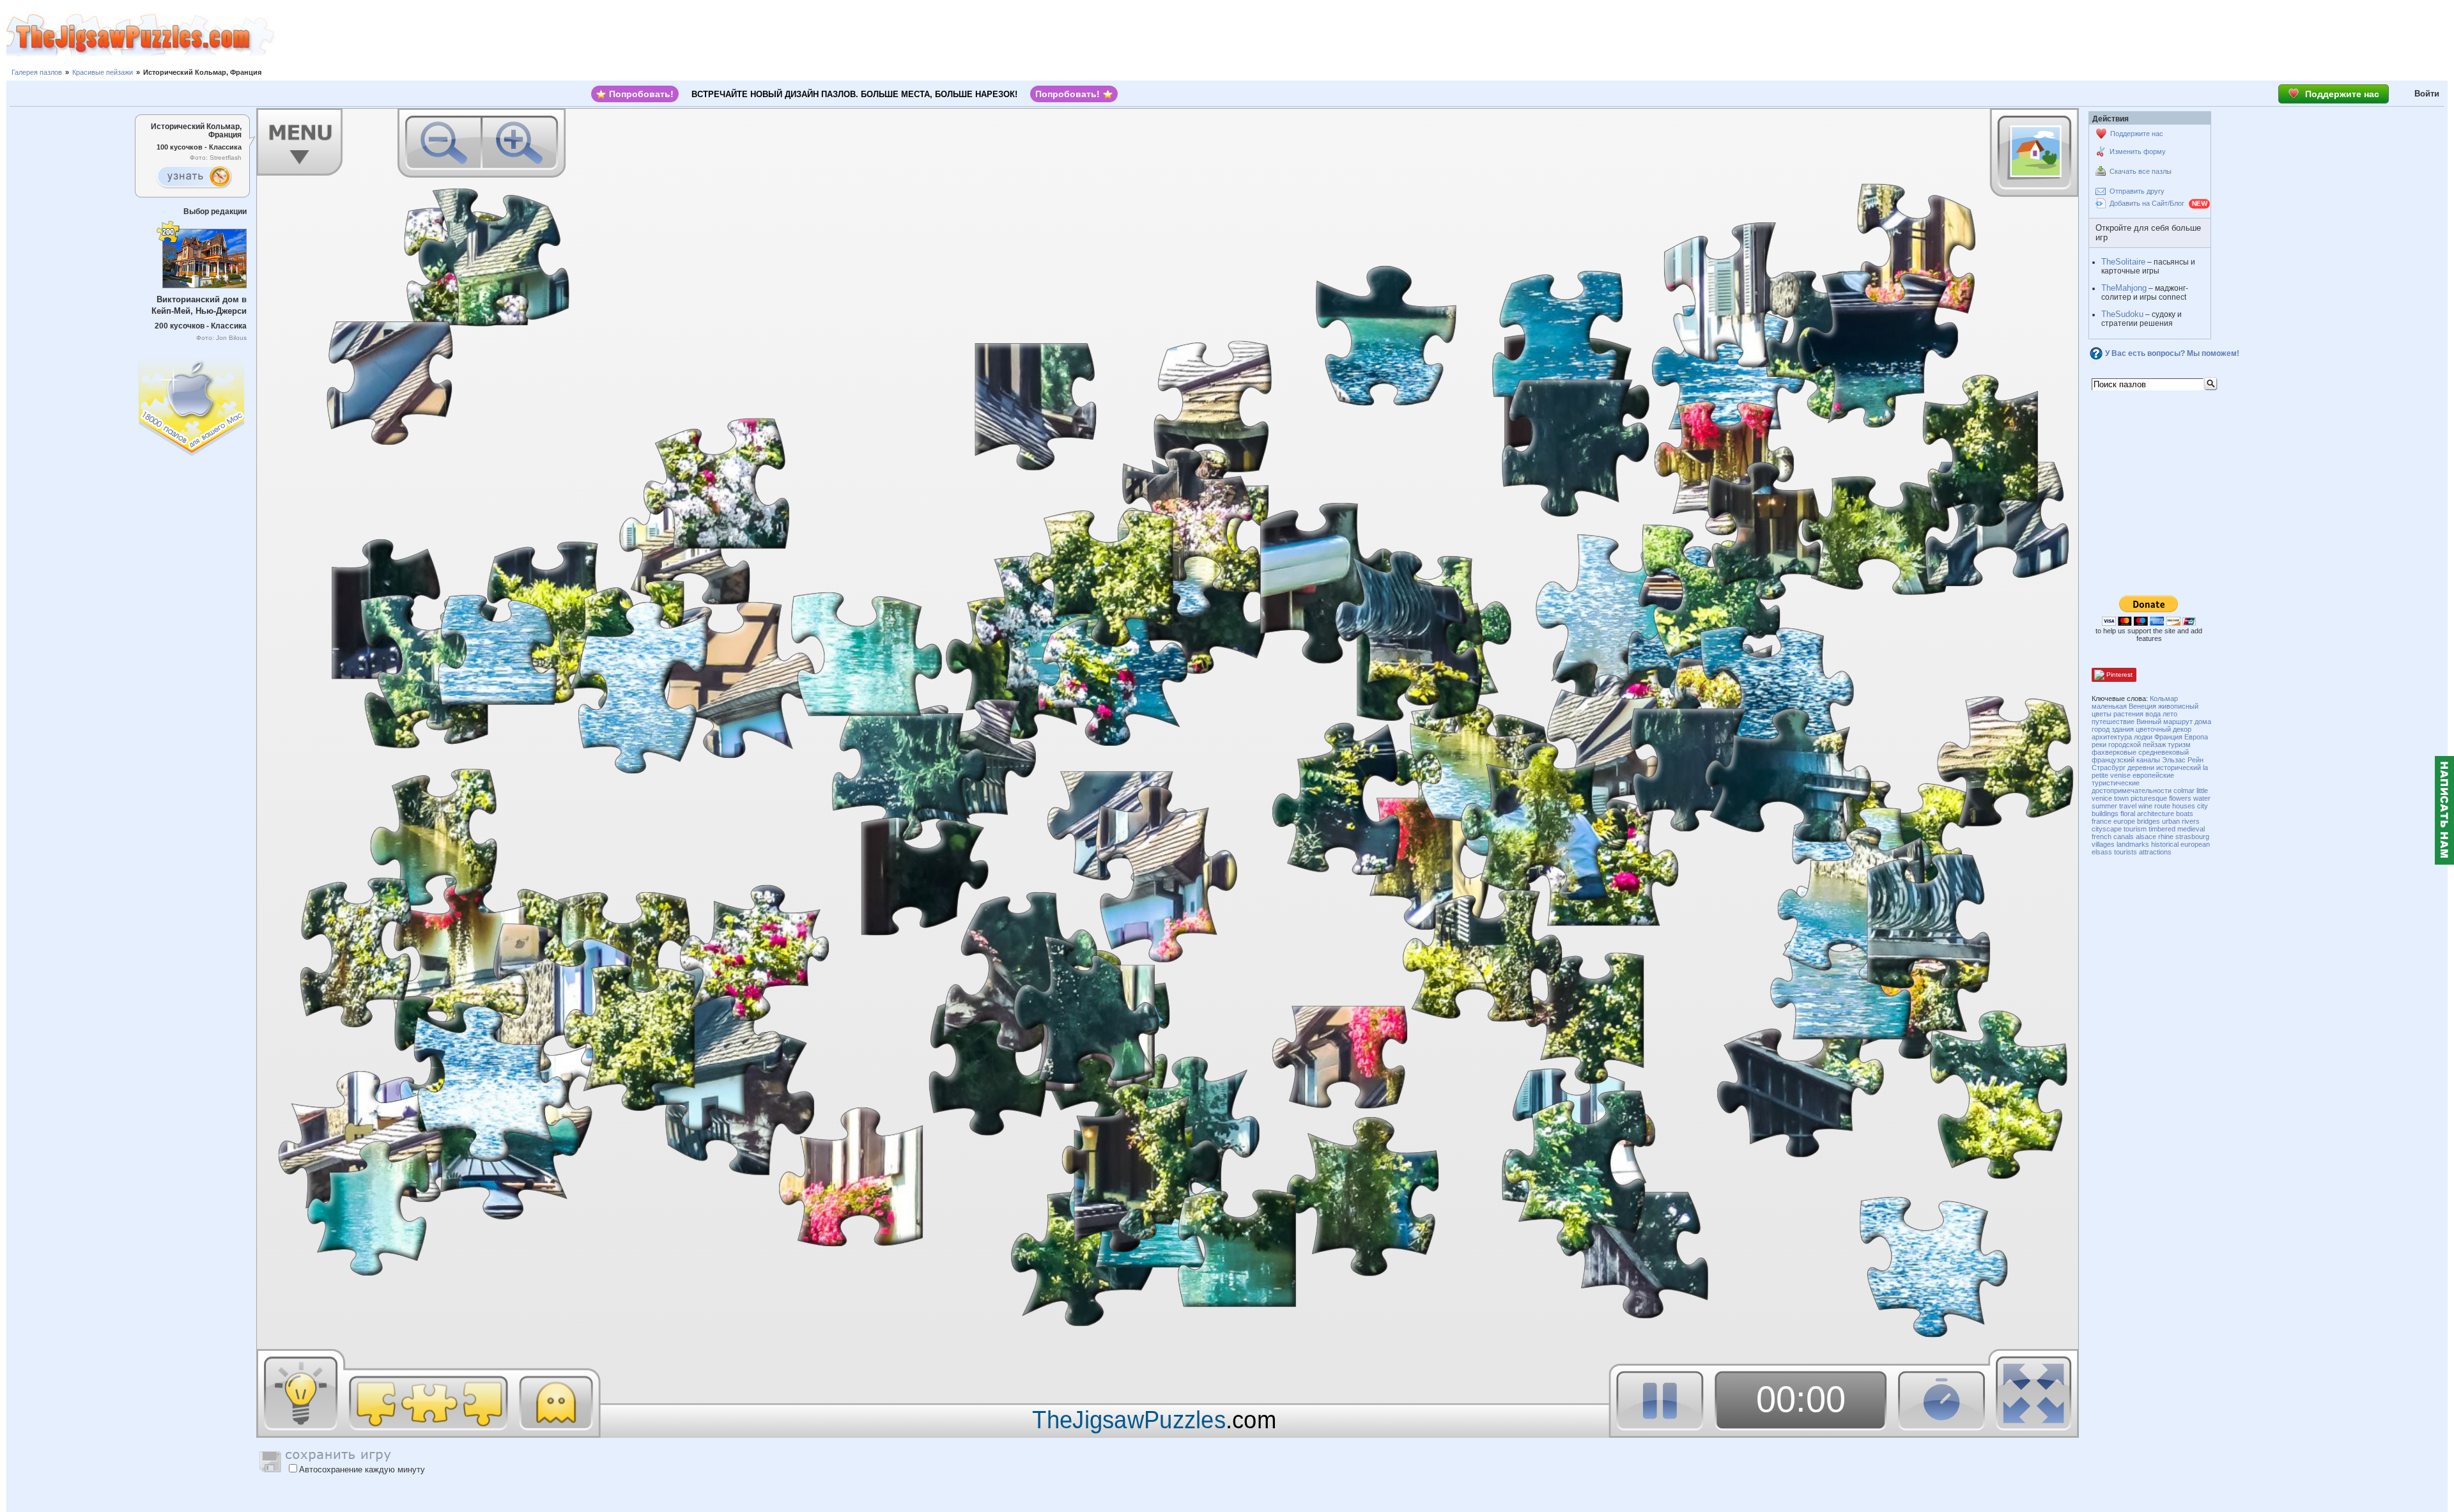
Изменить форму (2138, 151)
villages (2103, 844)
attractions (2155, 852)
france (2102, 821)
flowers (2180, 798)
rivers (2191, 821)
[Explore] (194, 177)
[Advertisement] (1364, 35)
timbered (2162, 829)
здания (2123, 729)
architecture (2156, 814)
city (2203, 806)
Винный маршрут (2165, 721)
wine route (2154, 806)
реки (2099, 744)
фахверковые (2114, 752)
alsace (2146, 837)
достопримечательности (2132, 791)
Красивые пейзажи (103, 72)
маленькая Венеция (2124, 706)
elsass (2102, 852)
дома (2203, 721)
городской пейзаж (2137, 744)
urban (2171, 821)
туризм (2179, 744)
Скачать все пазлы (2141, 171)
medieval (2191, 829)
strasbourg (2192, 837)
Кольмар (2164, 698)
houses (2184, 806)
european (2195, 844)
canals (2124, 837)
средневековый (2164, 752)
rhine (2166, 837)
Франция (2168, 737)
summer (2104, 806)
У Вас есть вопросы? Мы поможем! (2172, 353)
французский (2113, 760)
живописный (2178, 706)
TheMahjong (2124, 288)
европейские (2153, 775)
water (2202, 798)
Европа (2196, 737)
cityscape (2107, 829)
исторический (2179, 768)
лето (2170, 714)
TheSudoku (2122, 314)
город (2101, 729)
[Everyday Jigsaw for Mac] (192, 404)
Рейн (2195, 760)
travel (2128, 806)
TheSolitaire (2123, 262)
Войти (2427, 94)
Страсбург (2109, 768)
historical (2165, 844)
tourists (2126, 852)
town (2121, 798)
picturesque (2149, 798)
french (2102, 837)
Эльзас (2174, 760)
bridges (2149, 821)
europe (2124, 821)
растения (2128, 714)
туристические (2116, 783)
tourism (2135, 829)
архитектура (2112, 737)
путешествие (2113, 721)
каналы (2148, 760)
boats (2185, 814)
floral (2128, 814)
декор (2182, 729)
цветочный (2153, 729)
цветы (2102, 714)
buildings (2105, 814)
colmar (2184, 791)
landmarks (2133, 844)
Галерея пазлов (37, 72)
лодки (2143, 737)
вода (2153, 714)
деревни (2141, 768)
